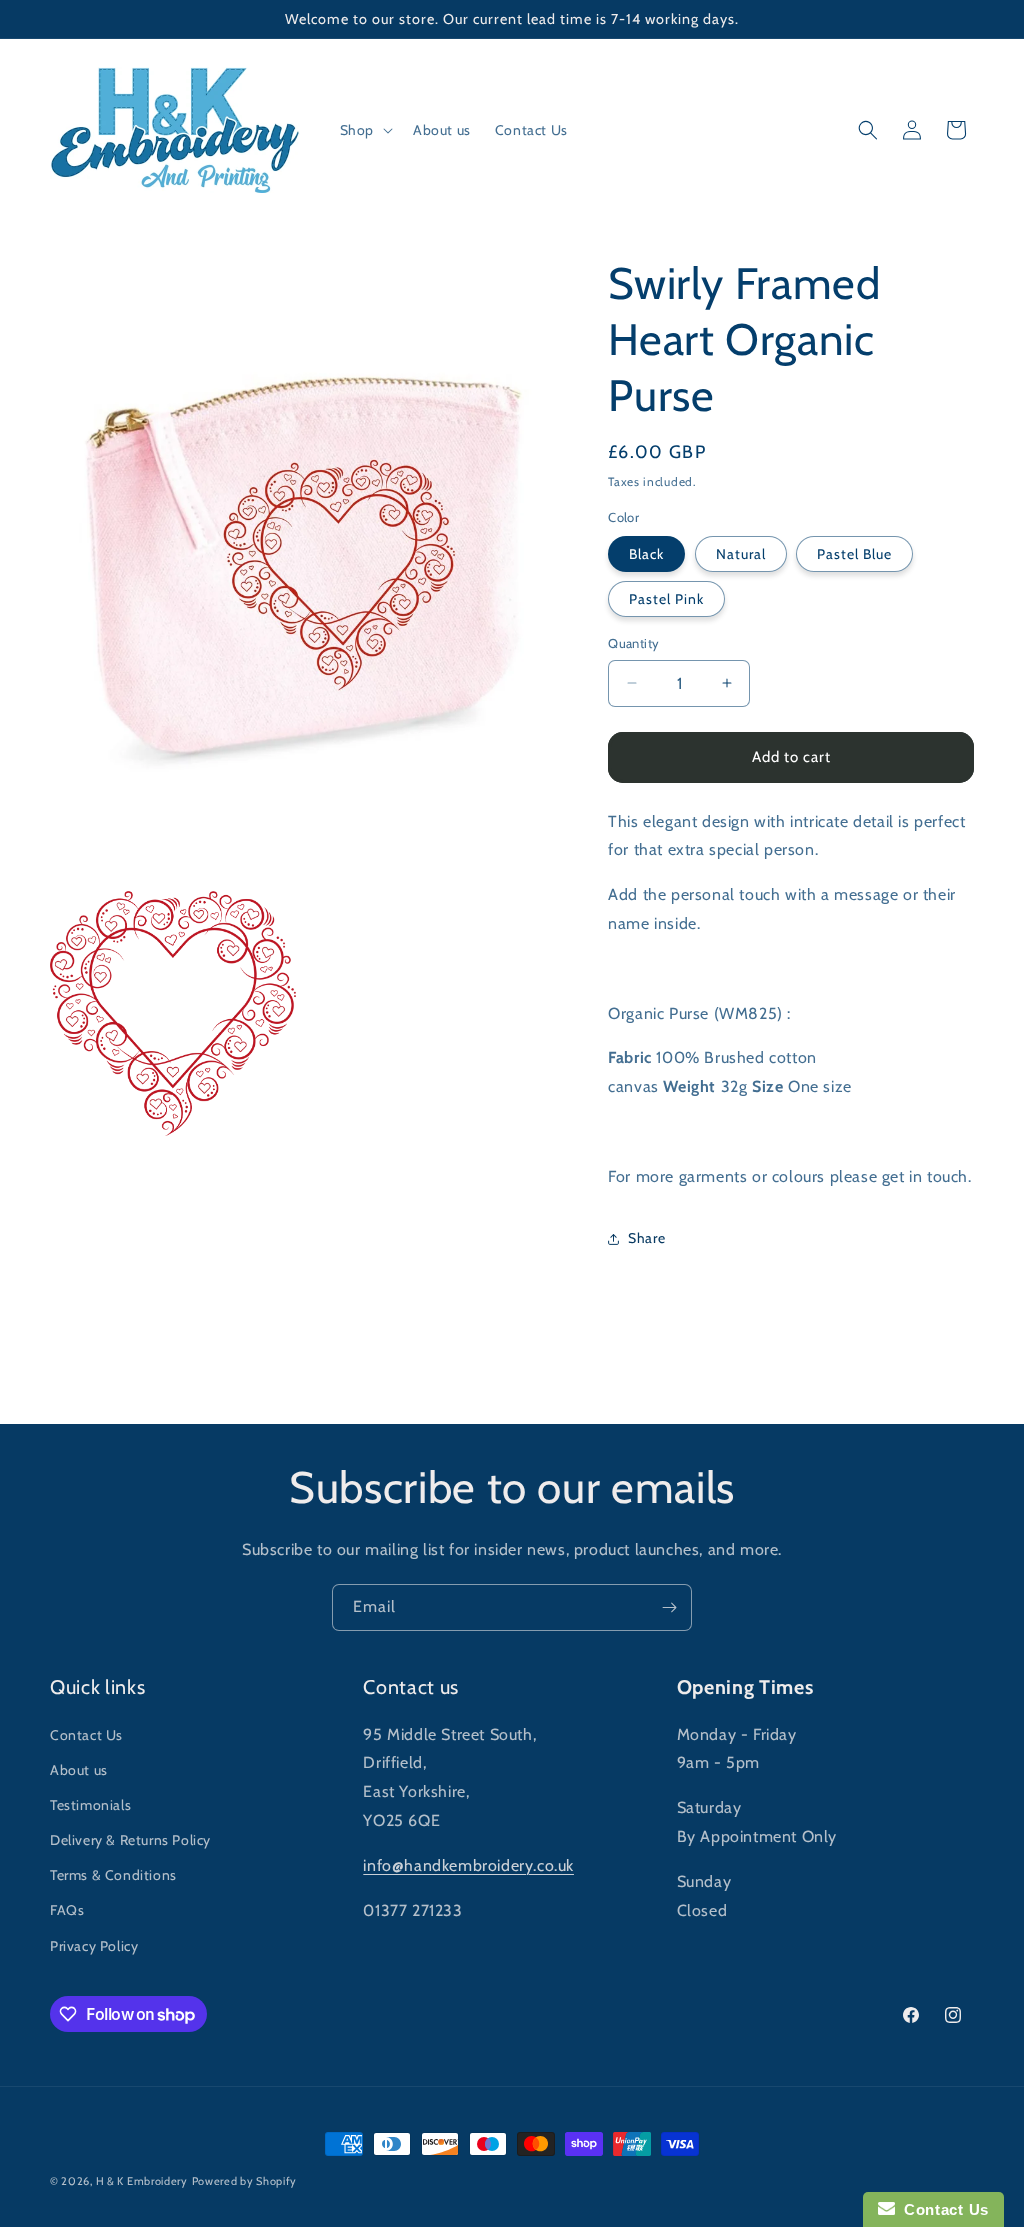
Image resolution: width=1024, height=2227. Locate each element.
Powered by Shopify (245, 2181)
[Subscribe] (669, 1607)
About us (79, 1770)
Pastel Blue (854, 554)
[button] (364, 130)
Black (646, 554)
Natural (741, 554)
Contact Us (86, 1735)
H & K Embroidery (142, 2181)
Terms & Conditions (113, 1875)
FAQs (67, 1910)
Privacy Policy (94, 1946)
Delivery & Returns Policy (130, 1840)
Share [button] (646, 1238)
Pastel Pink (666, 599)
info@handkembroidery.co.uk (468, 1865)
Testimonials (90, 1805)
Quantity (633, 643)
